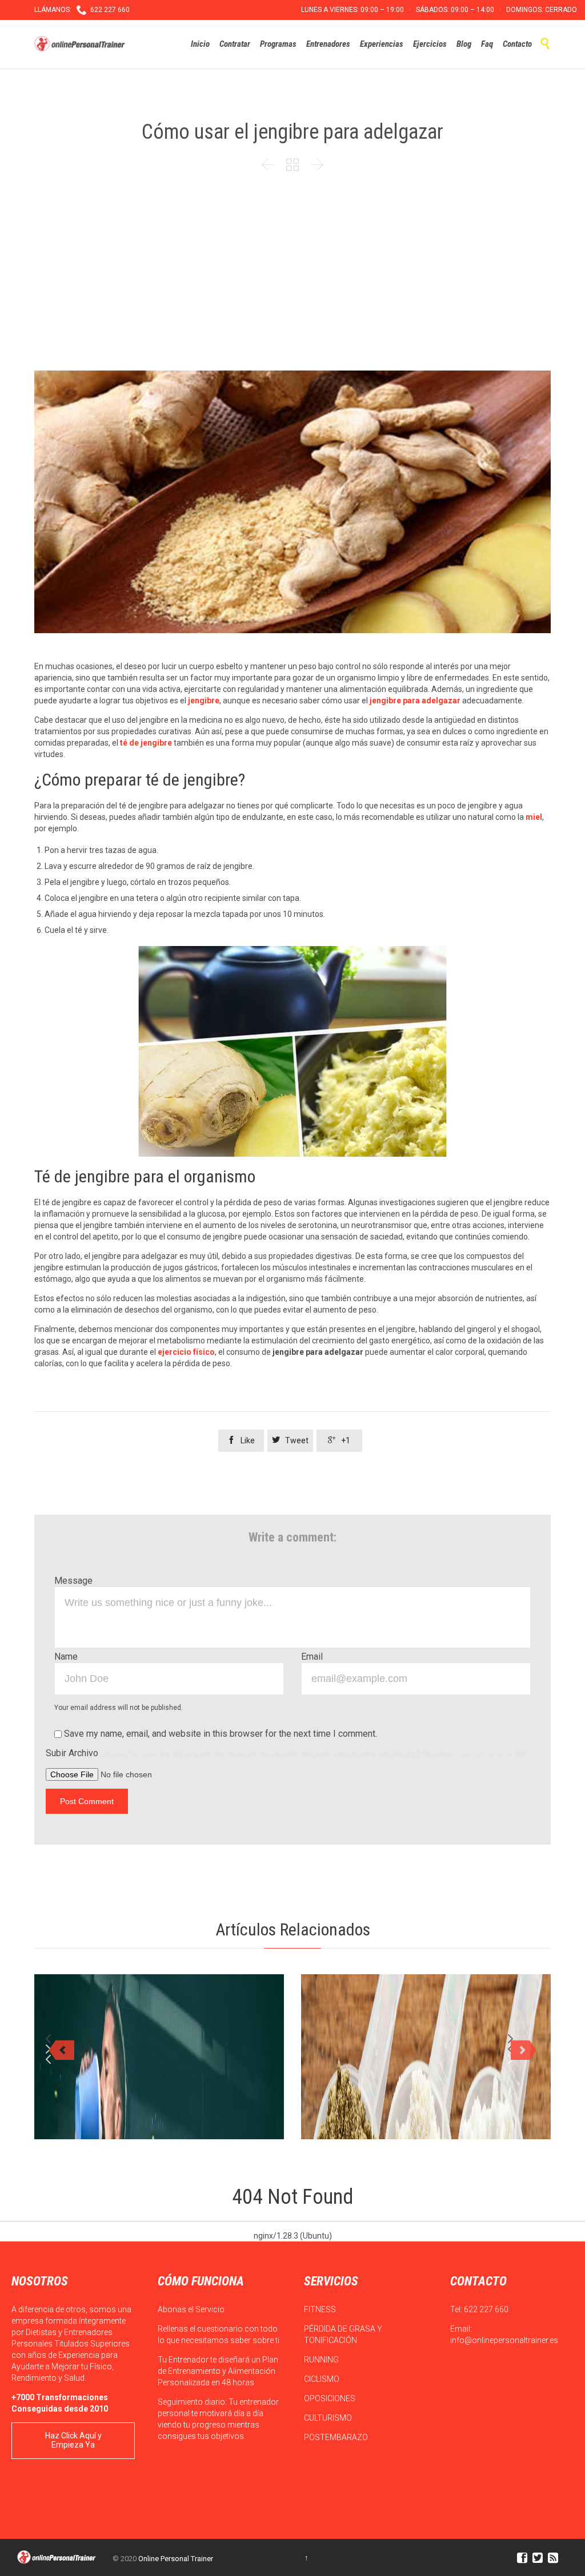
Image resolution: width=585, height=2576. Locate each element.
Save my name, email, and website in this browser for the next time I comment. (219, 1734)
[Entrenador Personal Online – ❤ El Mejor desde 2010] (81, 44)
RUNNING (322, 2360)
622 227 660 (486, 2309)
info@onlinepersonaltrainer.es (504, 2340)
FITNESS (321, 2309)
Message (73, 1581)
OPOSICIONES (330, 2398)
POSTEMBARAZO (337, 2437)
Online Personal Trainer (176, 2559)
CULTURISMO (329, 2418)
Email (312, 1657)
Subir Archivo (287, 1753)
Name (66, 1657)
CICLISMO (322, 2379)
